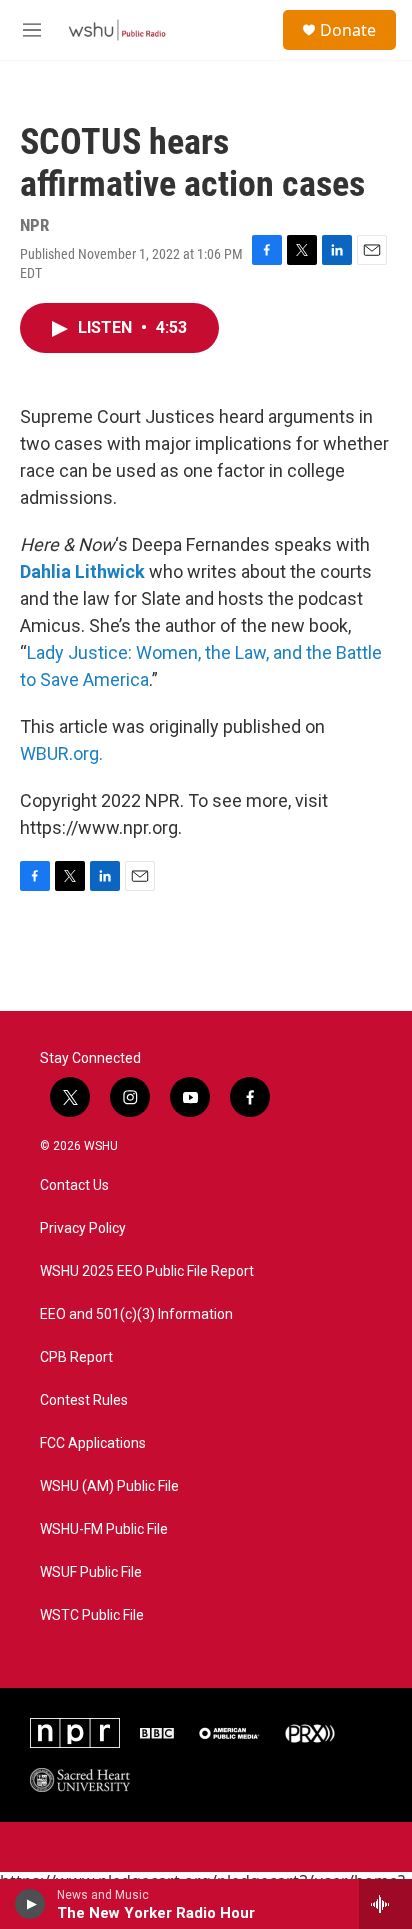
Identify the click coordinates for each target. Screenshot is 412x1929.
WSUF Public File (91, 1572)
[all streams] (385, 1904)
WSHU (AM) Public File (109, 1486)
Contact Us (74, 1185)
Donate (348, 30)
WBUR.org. (61, 753)
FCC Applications (93, 1443)
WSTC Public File (92, 1615)
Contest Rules (84, 1400)
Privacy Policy (83, 1228)
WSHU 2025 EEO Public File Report (147, 1271)
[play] (30, 1904)
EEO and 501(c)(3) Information (136, 1314)
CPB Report (76, 1357)
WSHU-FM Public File (104, 1529)
